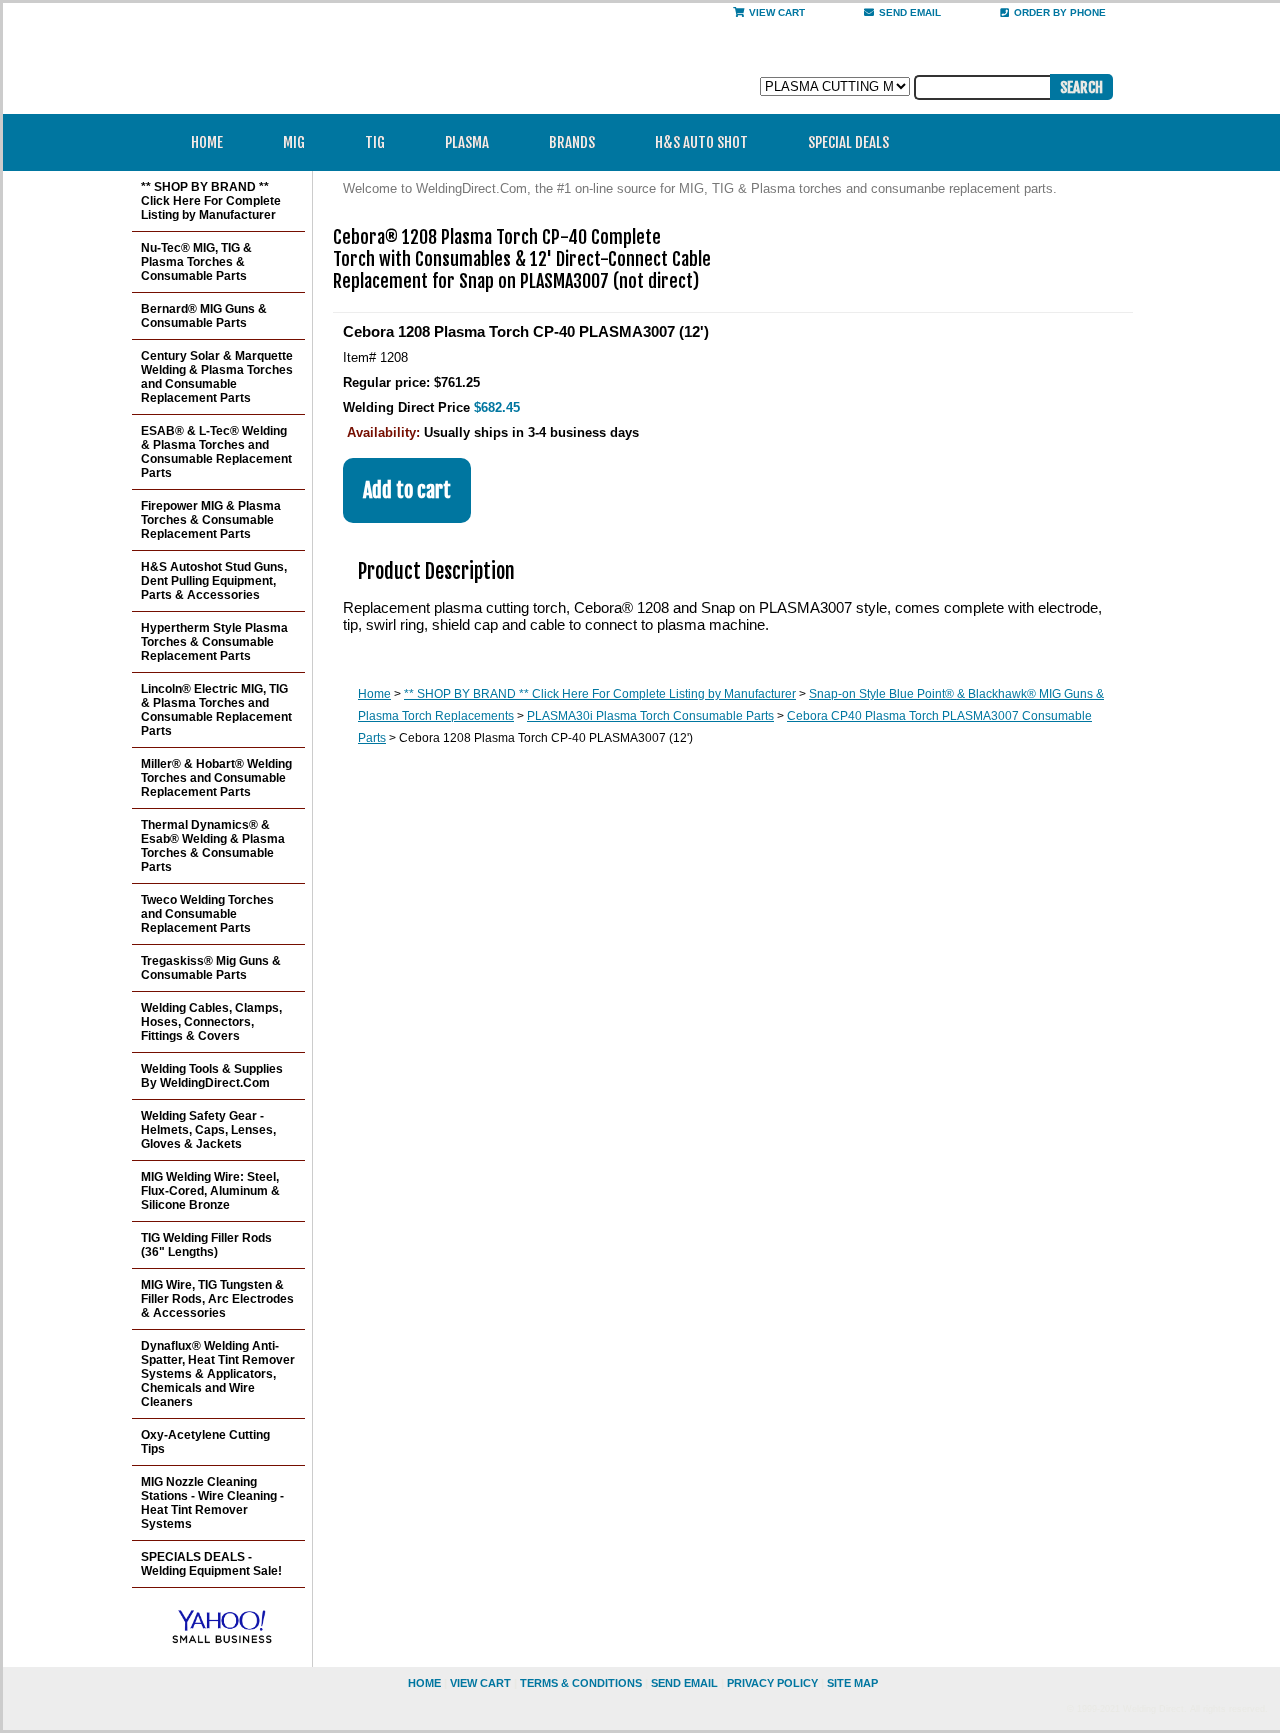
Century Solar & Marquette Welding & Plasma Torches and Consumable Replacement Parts (217, 377)
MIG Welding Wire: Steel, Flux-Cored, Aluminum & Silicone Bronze (210, 1191)
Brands (572, 142)
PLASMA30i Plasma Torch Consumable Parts (650, 716)
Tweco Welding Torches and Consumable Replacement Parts (207, 914)
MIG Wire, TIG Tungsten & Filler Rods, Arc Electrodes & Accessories (217, 1299)
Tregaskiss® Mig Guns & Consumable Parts (211, 968)
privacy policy (772, 1683)
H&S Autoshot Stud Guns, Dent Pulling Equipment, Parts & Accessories (214, 581)
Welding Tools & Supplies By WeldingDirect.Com (212, 1076)
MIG (294, 142)
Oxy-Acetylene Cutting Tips (205, 1442)
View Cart (777, 12)
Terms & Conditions (581, 1683)
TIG (375, 142)
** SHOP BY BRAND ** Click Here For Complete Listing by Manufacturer (600, 694)
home (424, 1683)
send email (910, 12)
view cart (480, 1683)
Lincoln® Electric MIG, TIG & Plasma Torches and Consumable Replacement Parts (216, 710)
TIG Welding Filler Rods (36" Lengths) (206, 1245)
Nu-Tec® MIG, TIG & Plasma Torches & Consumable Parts (196, 262)
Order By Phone (1060, 12)
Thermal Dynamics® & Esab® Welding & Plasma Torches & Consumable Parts (213, 846)
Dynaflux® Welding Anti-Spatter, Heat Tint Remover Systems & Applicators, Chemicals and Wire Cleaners (218, 1374)
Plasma (467, 142)
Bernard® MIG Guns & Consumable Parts (204, 316)
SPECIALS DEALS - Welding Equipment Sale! (211, 1564)
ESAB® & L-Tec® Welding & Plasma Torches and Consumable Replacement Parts (216, 452)
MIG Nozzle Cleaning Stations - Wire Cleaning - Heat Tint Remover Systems (212, 1503)
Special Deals (848, 142)
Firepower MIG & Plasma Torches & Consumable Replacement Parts (211, 520)
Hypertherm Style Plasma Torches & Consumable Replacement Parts (214, 642)
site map (852, 1683)
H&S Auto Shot (701, 142)
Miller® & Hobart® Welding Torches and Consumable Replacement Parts (216, 778)
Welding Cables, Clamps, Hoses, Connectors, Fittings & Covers (211, 1022)
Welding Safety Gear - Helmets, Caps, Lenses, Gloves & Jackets (208, 1130)
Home (207, 142)
